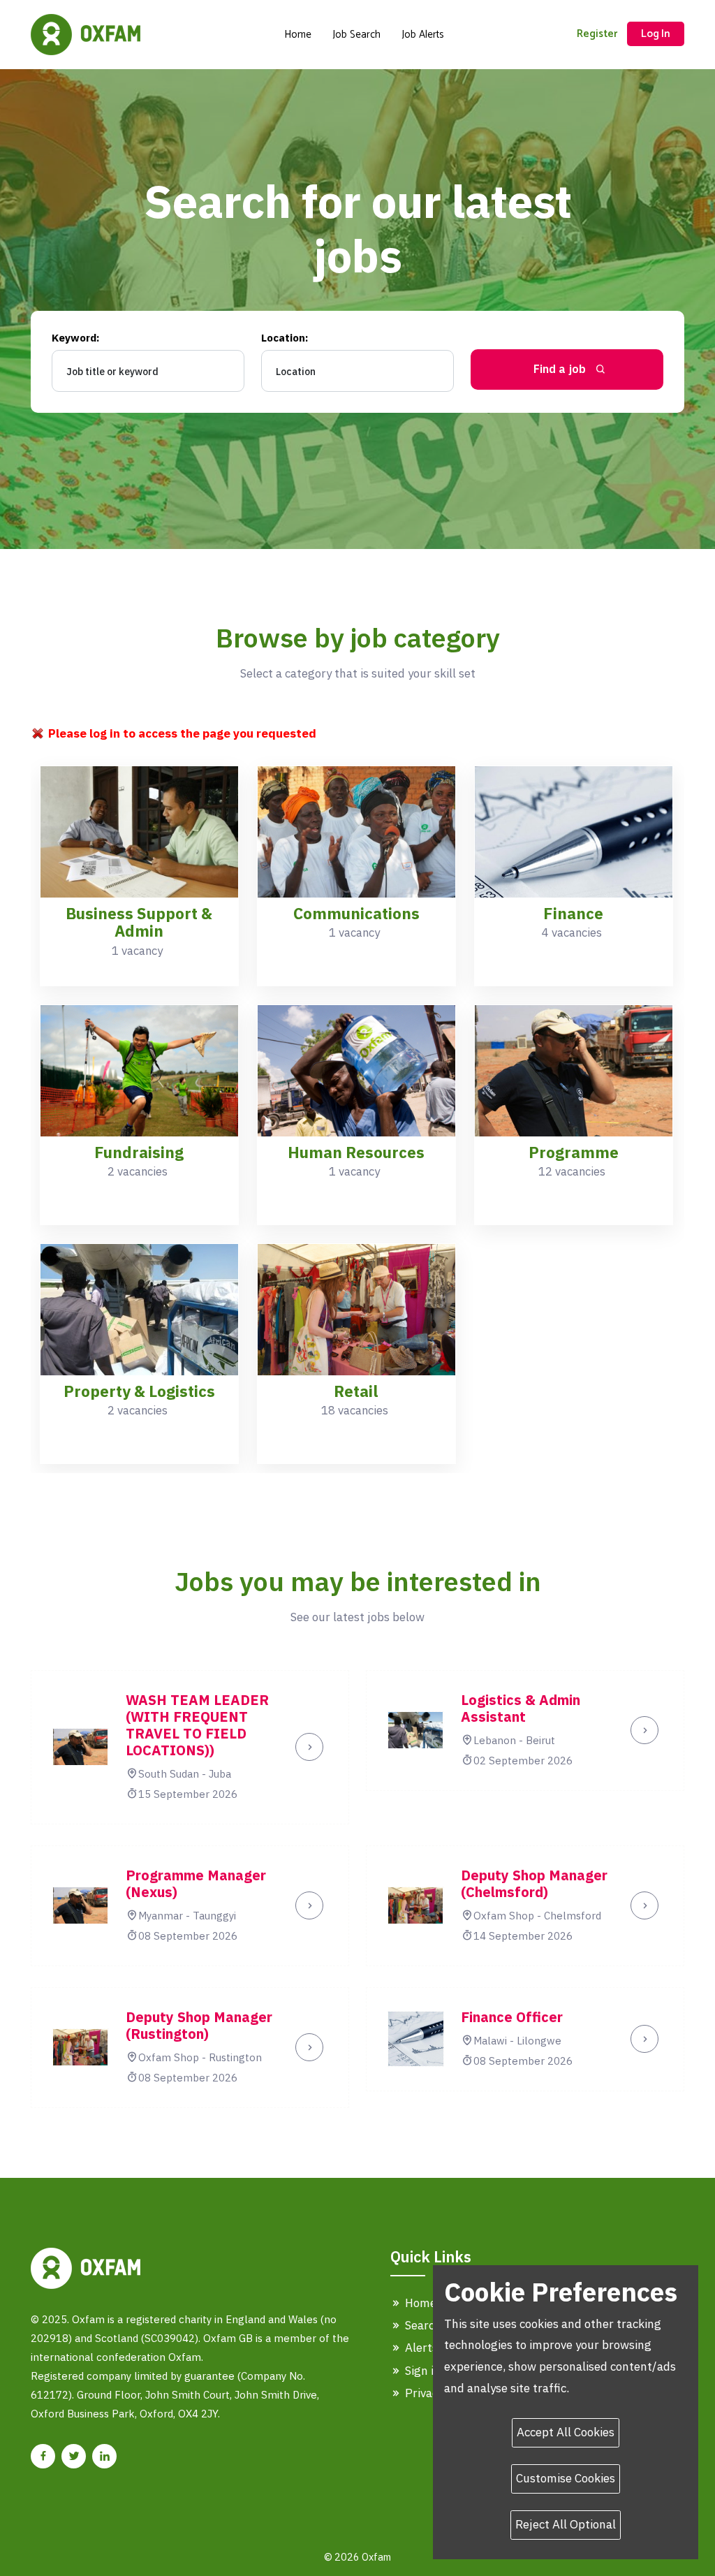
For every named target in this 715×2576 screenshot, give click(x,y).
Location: (285, 338)
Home (298, 35)
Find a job (561, 369)
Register (597, 34)
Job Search (356, 35)
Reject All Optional (566, 2524)
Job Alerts (423, 35)
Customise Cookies (566, 2478)
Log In (656, 34)
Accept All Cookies (566, 2432)
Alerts (420, 2348)
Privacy (423, 2393)
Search (422, 2325)
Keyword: (75, 338)
